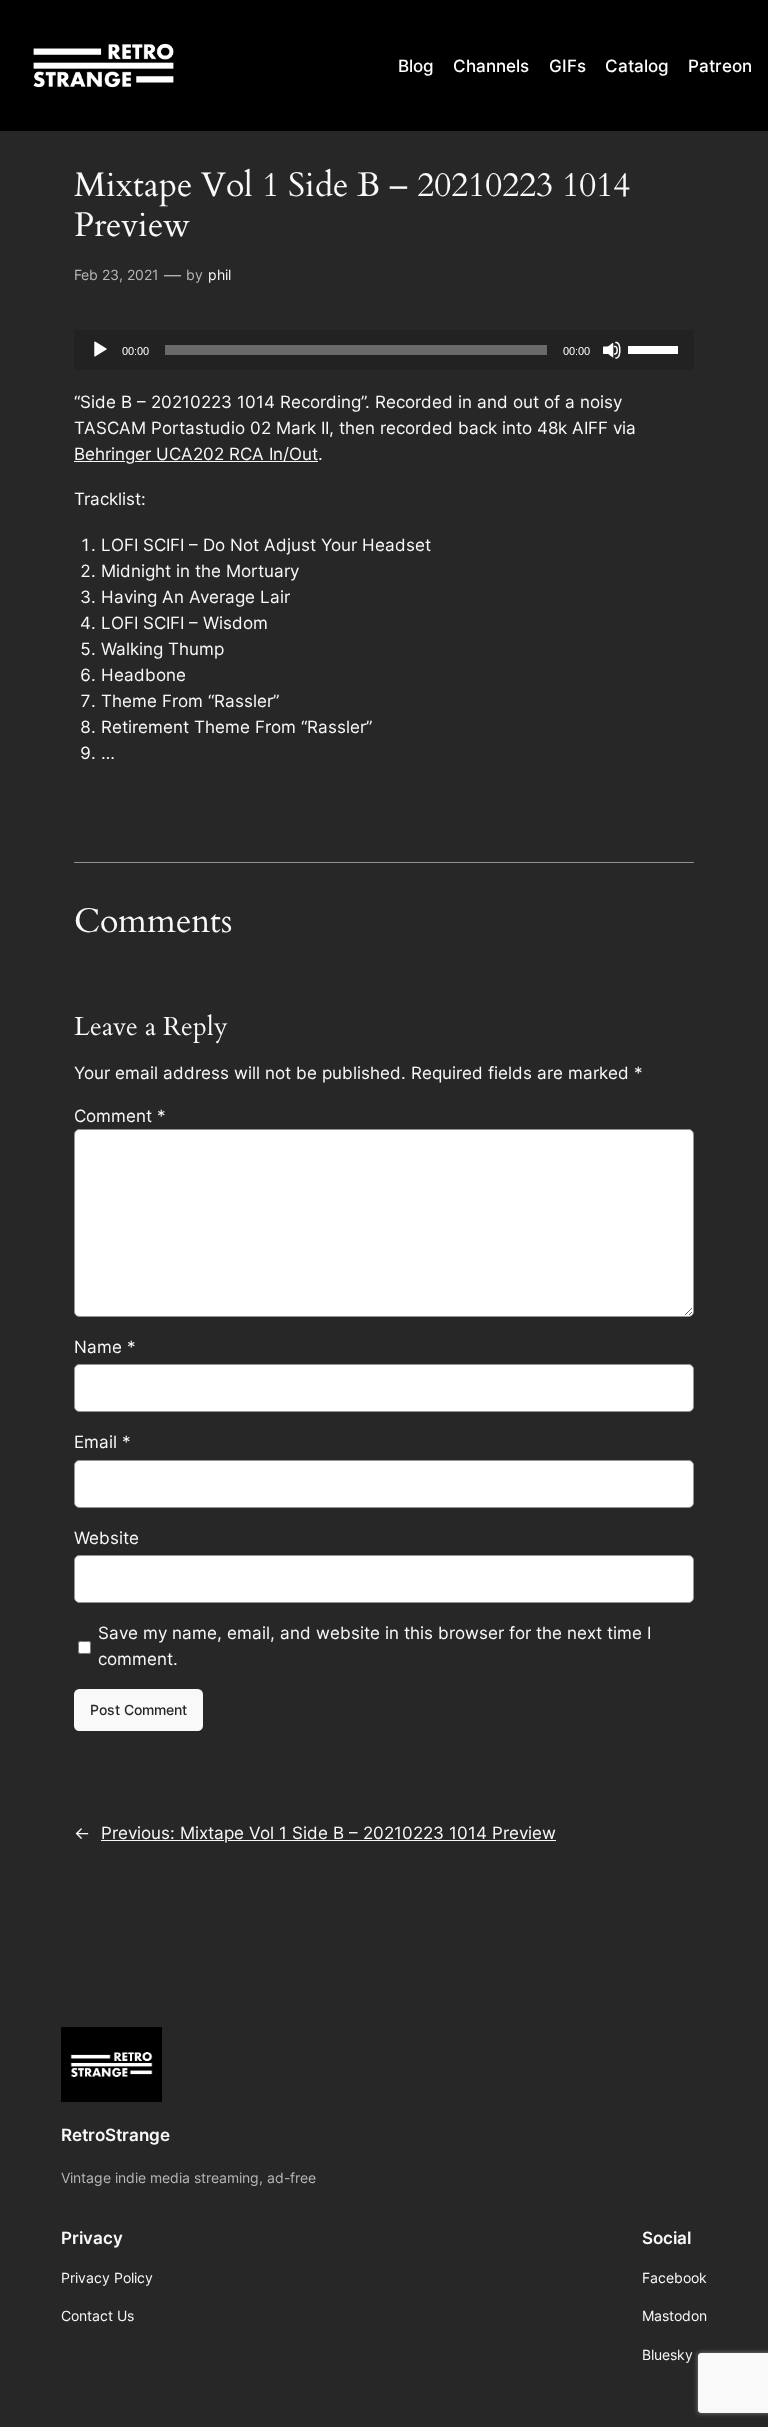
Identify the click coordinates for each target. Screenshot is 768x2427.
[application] (384, 350)
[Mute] (612, 350)
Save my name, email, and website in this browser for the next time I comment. (374, 1646)
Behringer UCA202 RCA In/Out (196, 454)
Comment (120, 1116)
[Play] (100, 350)
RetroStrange (115, 2135)
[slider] (656, 348)
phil (219, 274)
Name (105, 1347)
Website (106, 1538)
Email (102, 1442)
